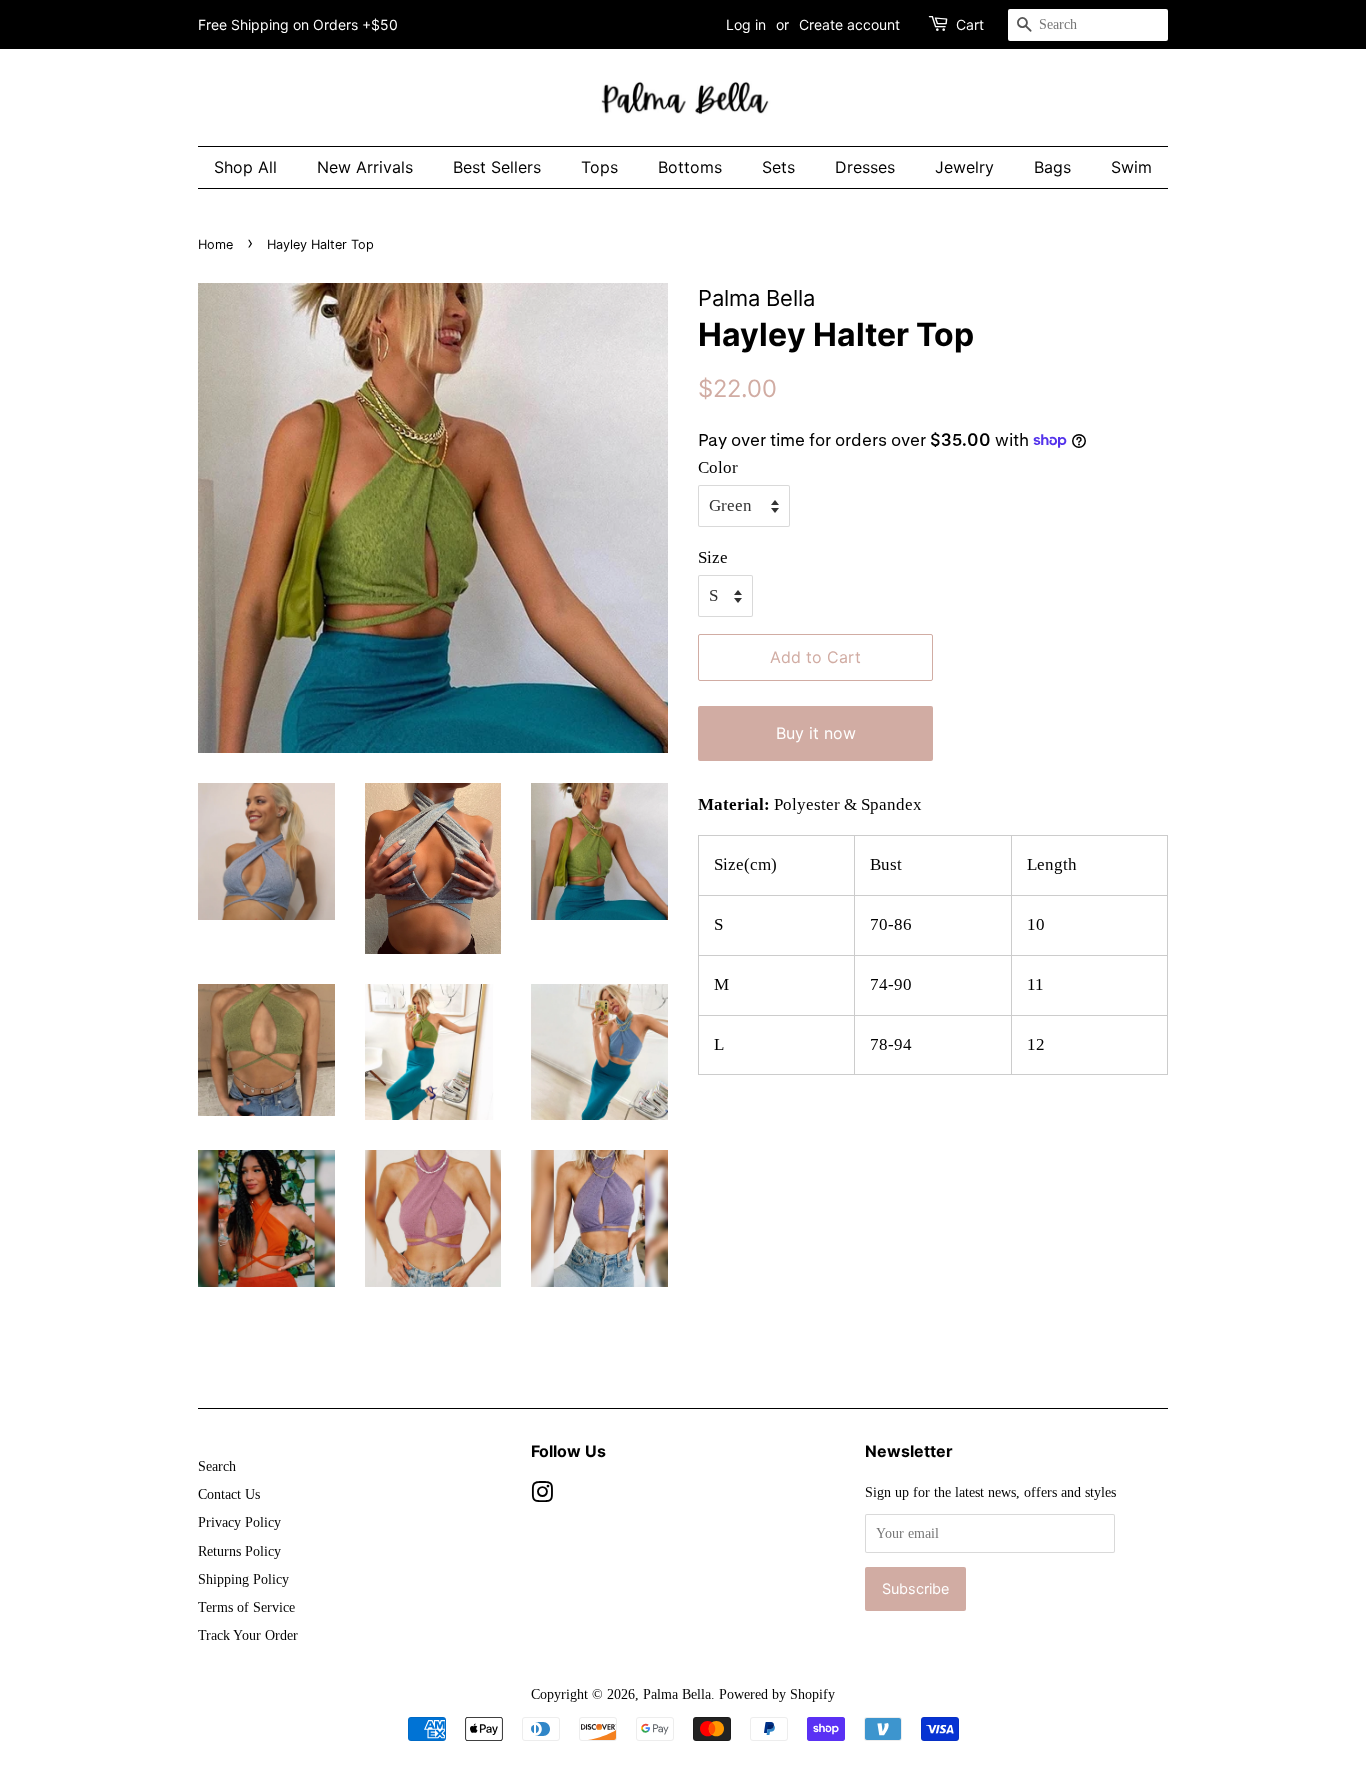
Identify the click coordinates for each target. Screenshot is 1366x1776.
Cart (970, 24)
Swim (1131, 167)
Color (718, 467)
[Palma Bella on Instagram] (542, 1496)
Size (713, 557)
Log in (746, 24)
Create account (849, 24)
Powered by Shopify (777, 1694)
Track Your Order (248, 1635)
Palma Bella (677, 1694)
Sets (778, 167)
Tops (599, 167)
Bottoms (690, 167)
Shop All (245, 167)
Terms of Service (246, 1607)
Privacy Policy (239, 1522)
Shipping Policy (243, 1579)
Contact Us (229, 1494)
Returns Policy (239, 1551)
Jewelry (964, 167)
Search (217, 1466)
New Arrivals (365, 167)
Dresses (865, 167)
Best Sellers (497, 167)
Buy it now (816, 733)
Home (215, 244)
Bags (1052, 167)
